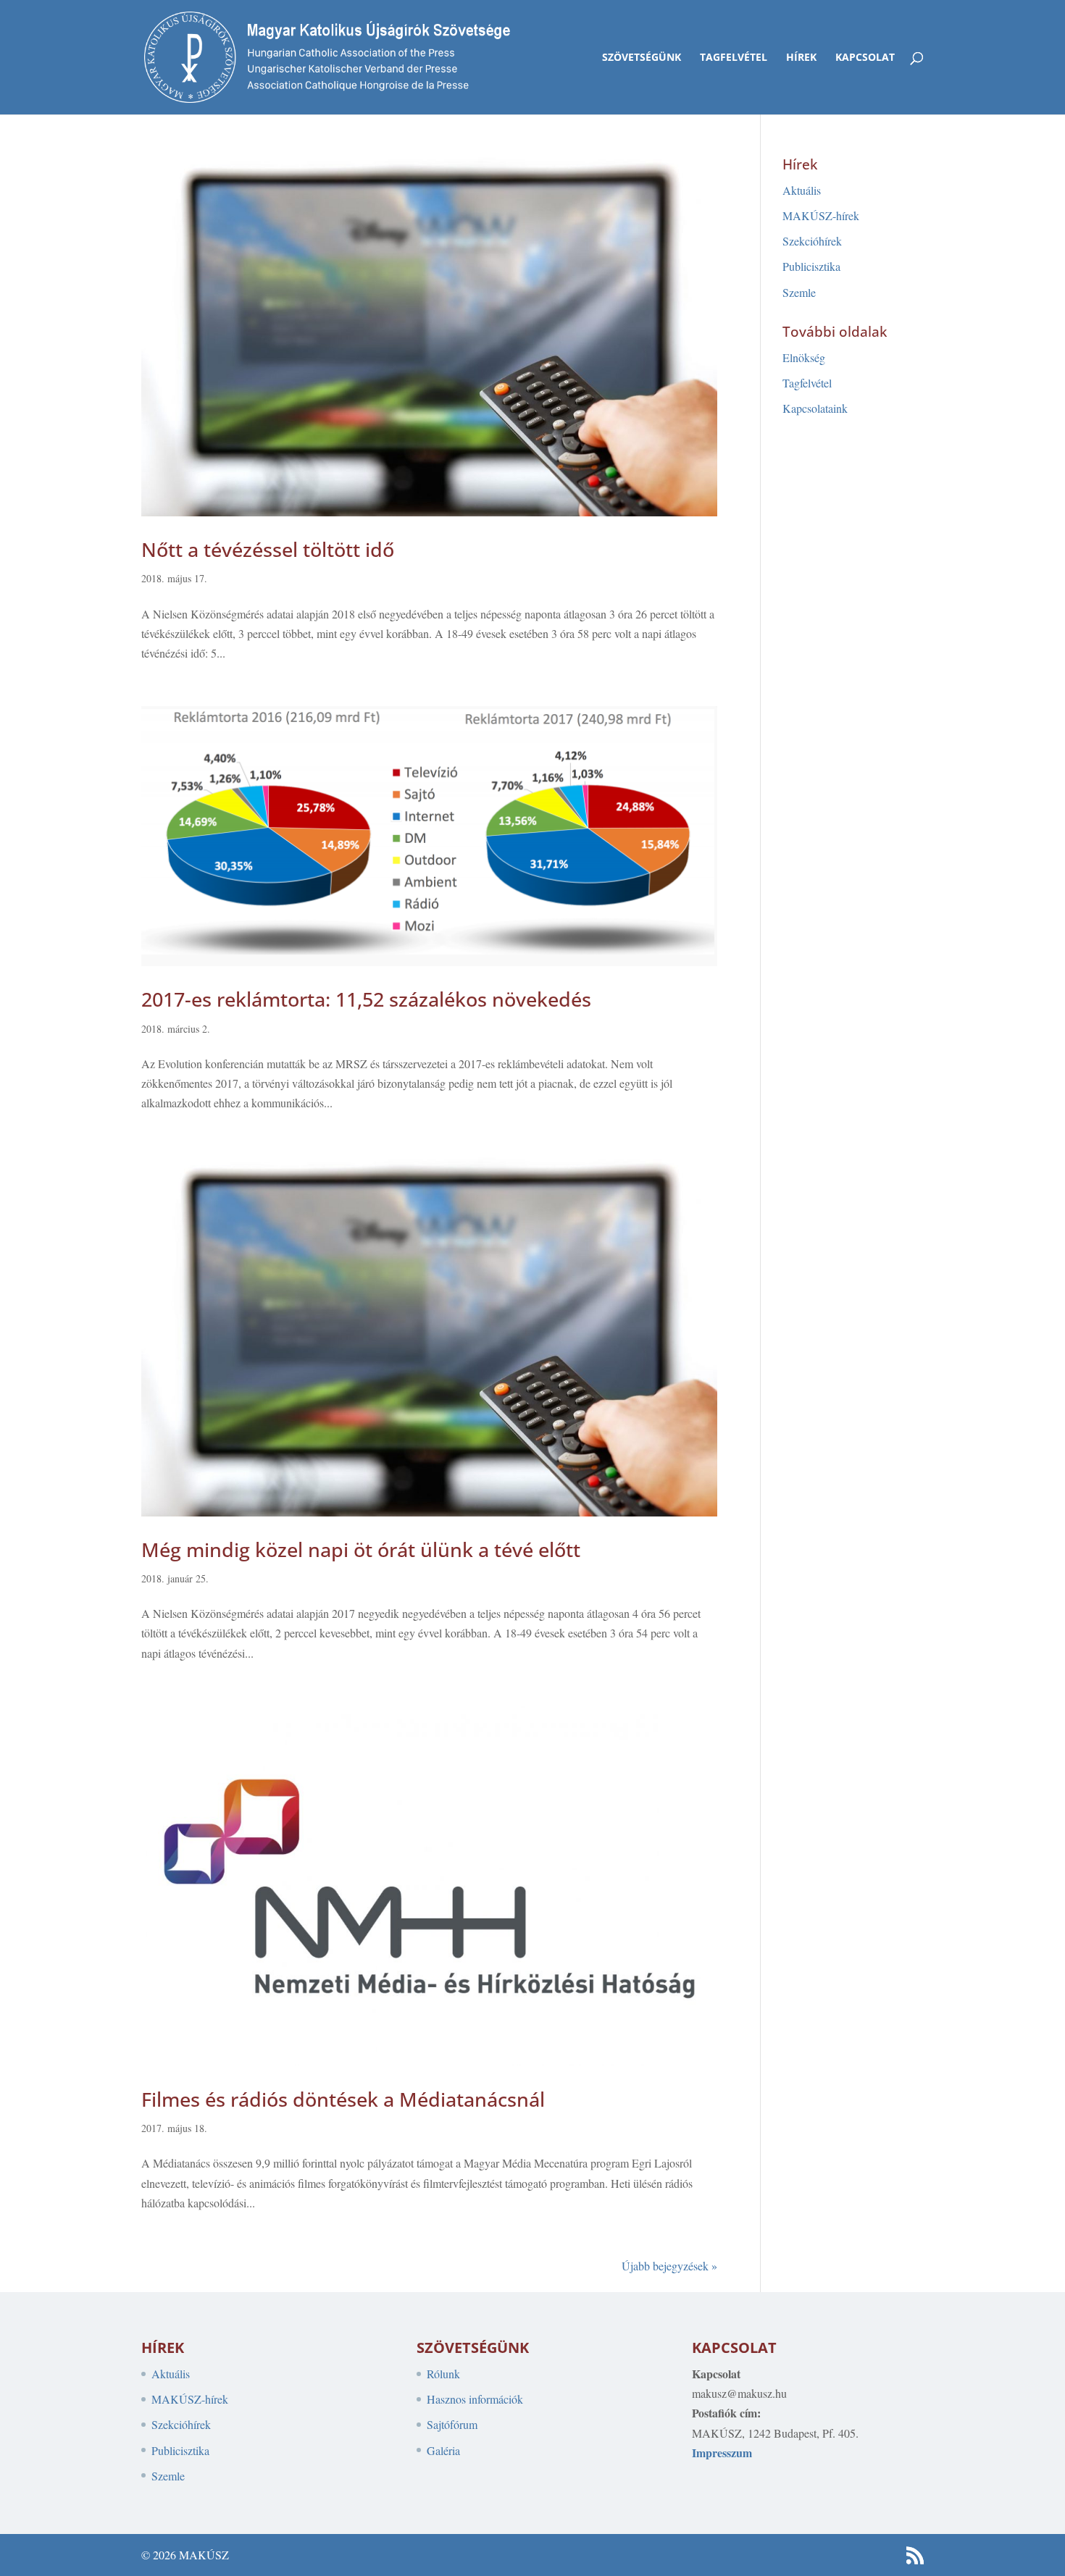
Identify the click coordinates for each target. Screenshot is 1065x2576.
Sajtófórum (452, 2424)
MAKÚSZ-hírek (821, 215)
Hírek (801, 58)
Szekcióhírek (812, 241)
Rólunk (443, 2374)
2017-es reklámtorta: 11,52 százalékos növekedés (366, 999)
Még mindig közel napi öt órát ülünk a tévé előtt (361, 1549)
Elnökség (804, 357)
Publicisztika (811, 266)
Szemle (799, 292)
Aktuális (802, 190)
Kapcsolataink (815, 408)
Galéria (443, 2450)
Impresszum (722, 2453)
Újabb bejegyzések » (669, 2266)
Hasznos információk (475, 2399)
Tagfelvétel (734, 58)
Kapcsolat (865, 58)
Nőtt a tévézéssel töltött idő (268, 549)
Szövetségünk (642, 58)
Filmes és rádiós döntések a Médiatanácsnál (343, 2099)
